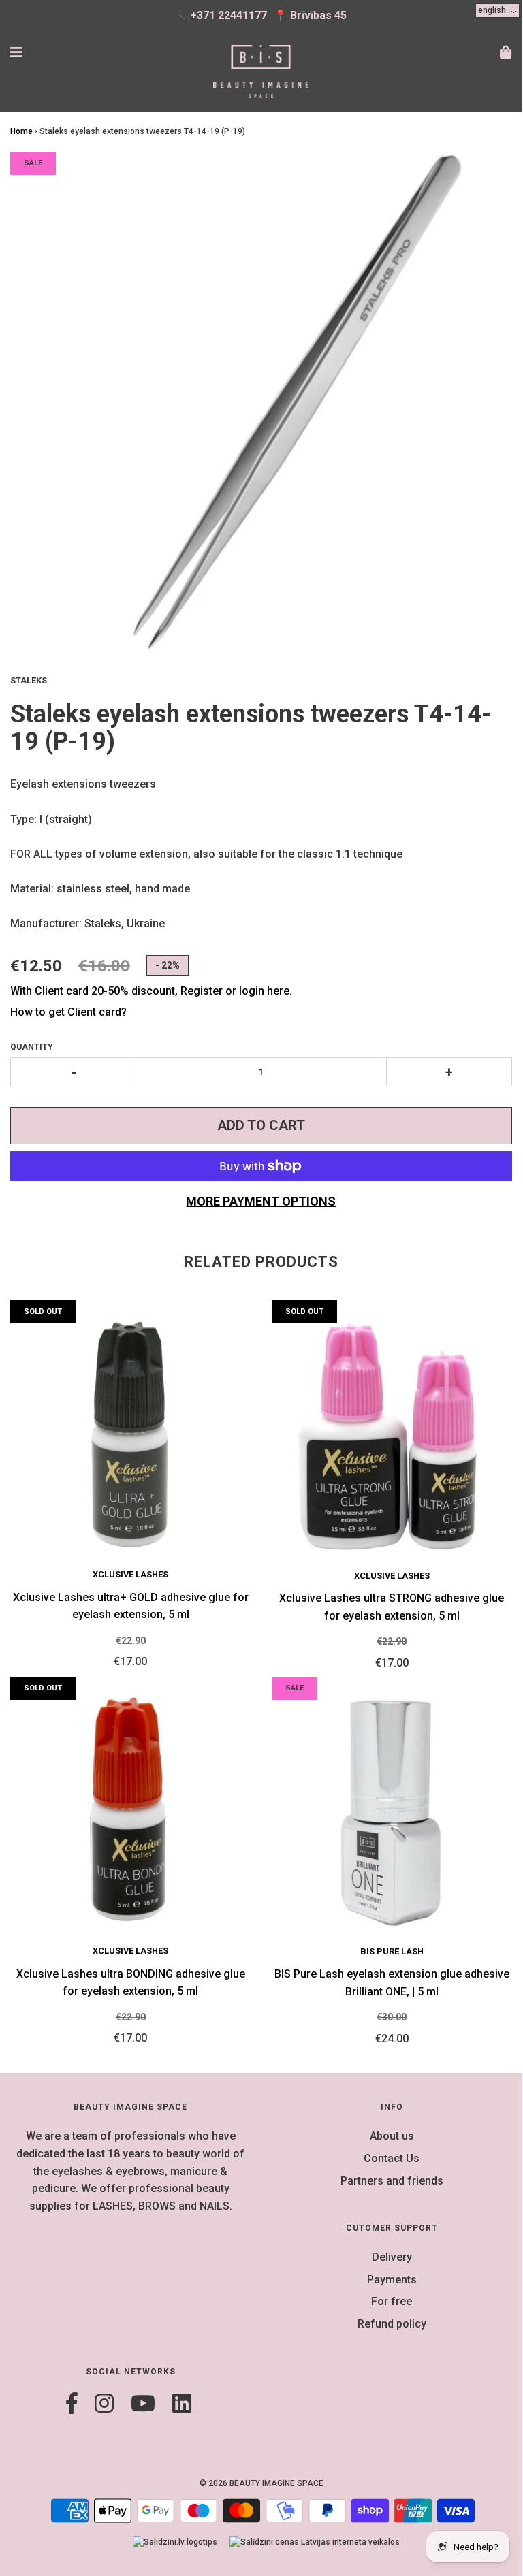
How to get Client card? (68, 1012)
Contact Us (392, 2158)
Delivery (392, 2257)
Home (21, 131)
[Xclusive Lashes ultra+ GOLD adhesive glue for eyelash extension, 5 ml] (131, 1434)
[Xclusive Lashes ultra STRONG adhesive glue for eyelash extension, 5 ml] (392, 1434)
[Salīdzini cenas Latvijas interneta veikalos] (315, 2542)
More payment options (261, 1201)
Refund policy (392, 2324)
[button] (497, 11)
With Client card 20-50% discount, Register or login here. (151, 991)
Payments (392, 2280)
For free (392, 2301)
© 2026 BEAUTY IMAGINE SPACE (261, 2483)
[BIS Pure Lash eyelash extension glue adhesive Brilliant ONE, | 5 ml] (392, 1811)
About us (392, 2136)
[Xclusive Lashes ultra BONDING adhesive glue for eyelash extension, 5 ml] (131, 1810)
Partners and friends (392, 2181)
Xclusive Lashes (130, 1574)
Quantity (32, 1047)
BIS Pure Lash (392, 1951)
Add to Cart (261, 1125)
